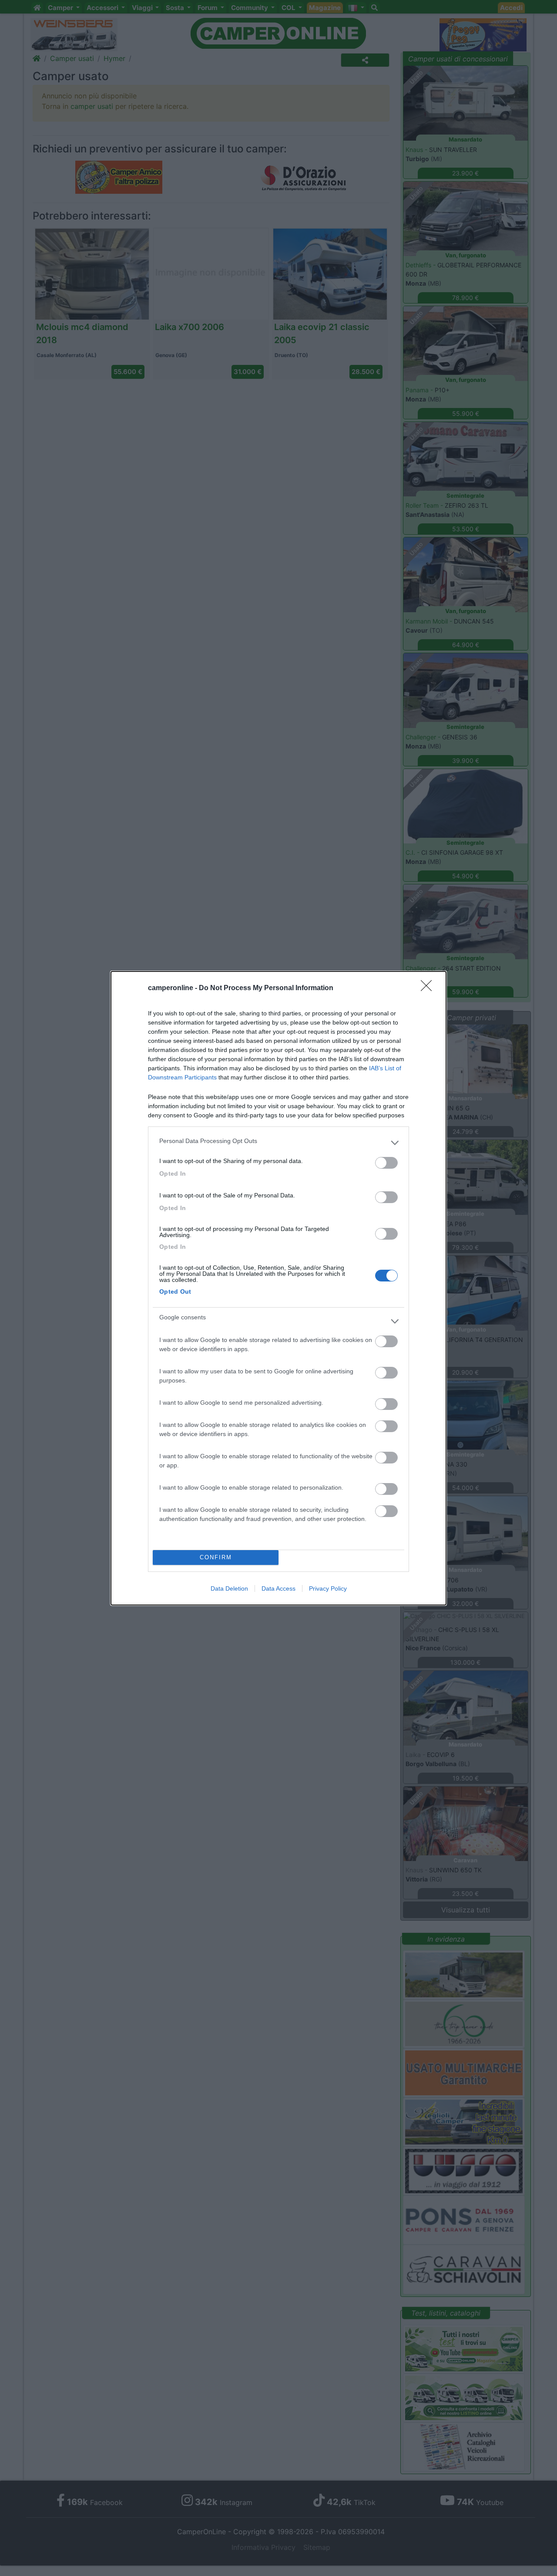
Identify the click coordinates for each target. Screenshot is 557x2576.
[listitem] (278, 1143)
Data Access (278, 1588)
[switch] (386, 1163)
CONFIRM (216, 1557)
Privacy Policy (328, 1588)
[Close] (429, 988)
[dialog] (278, 1288)
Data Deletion (229, 1588)
